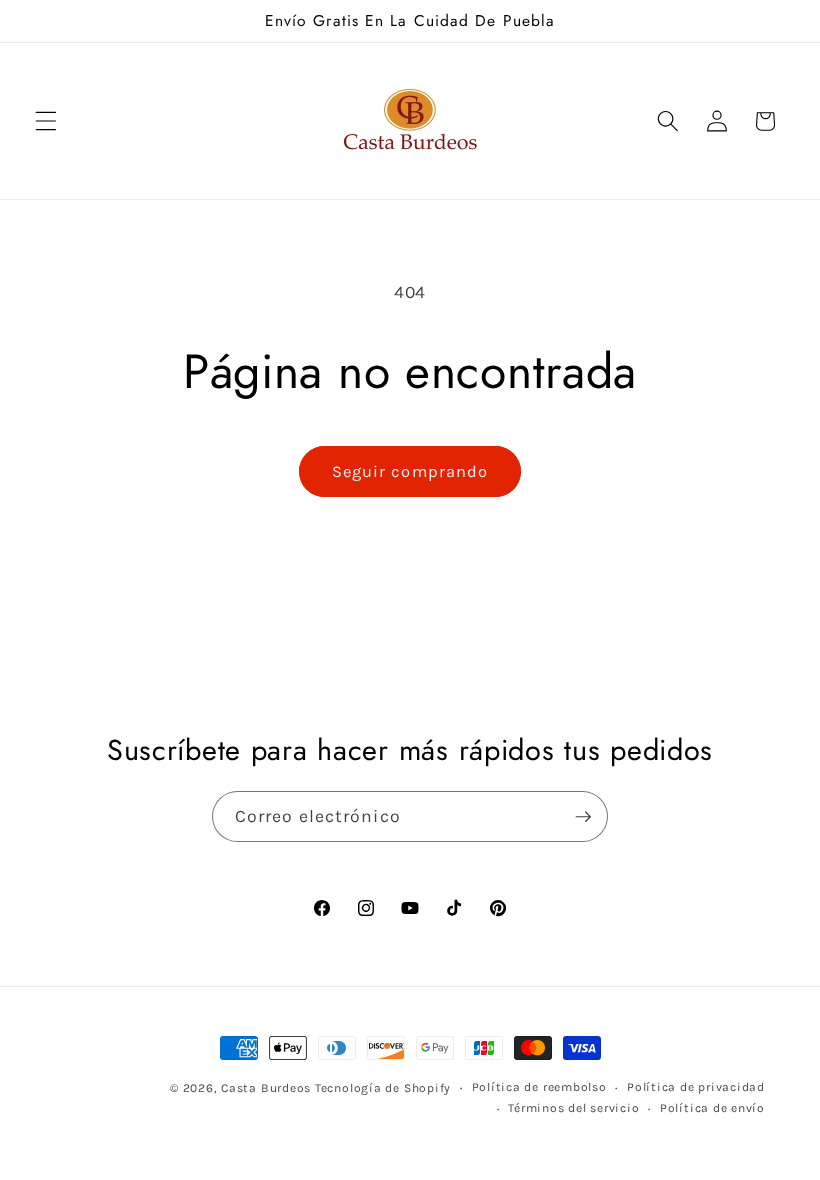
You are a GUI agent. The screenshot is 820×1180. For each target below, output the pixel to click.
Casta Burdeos (268, 1088)
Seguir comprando (410, 471)
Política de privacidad (696, 1087)
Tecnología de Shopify (383, 1088)
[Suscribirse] (583, 817)
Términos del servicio (573, 1108)
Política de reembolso (539, 1087)
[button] (46, 121)
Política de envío (712, 1108)
